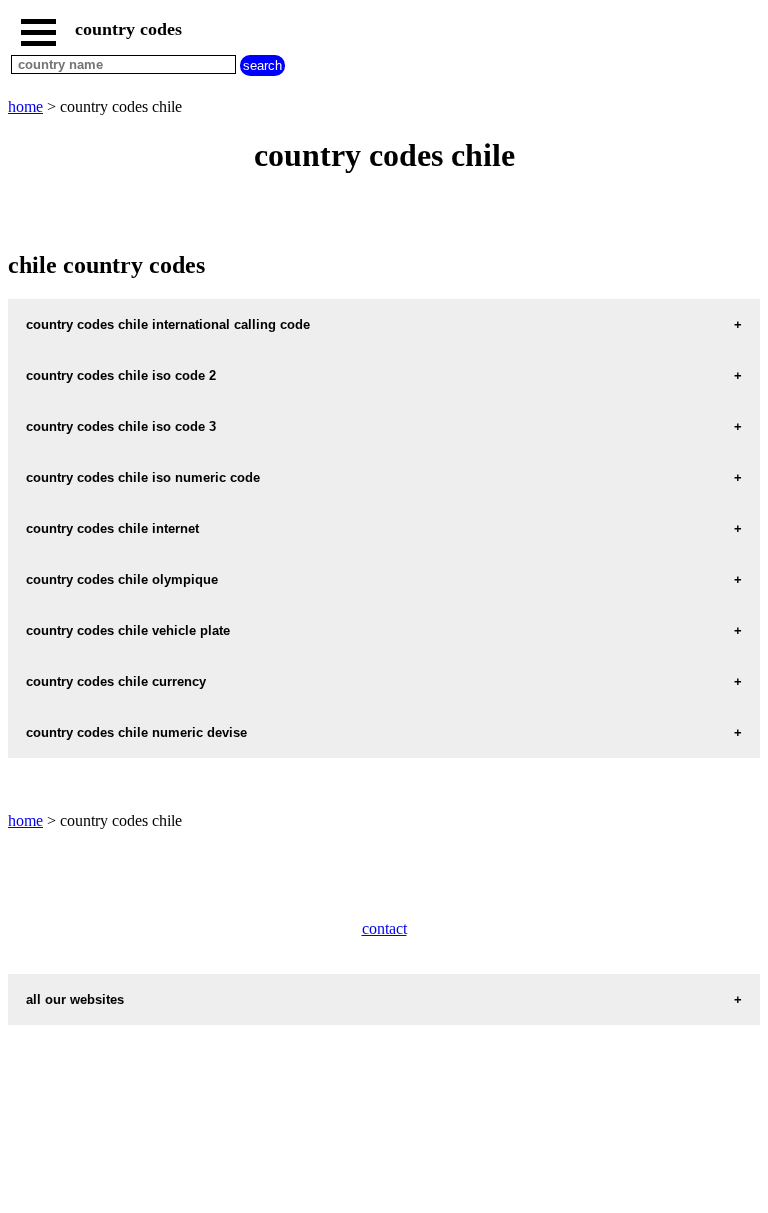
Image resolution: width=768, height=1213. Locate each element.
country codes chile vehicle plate (128, 630)
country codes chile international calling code (168, 324)
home (25, 106)
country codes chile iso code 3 (121, 426)
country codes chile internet (112, 528)
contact (384, 928)
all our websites (75, 999)
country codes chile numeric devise (136, 732)
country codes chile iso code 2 (121, 375)
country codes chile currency (116, 681)
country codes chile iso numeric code (143, 477)
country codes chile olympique (122, 579)
